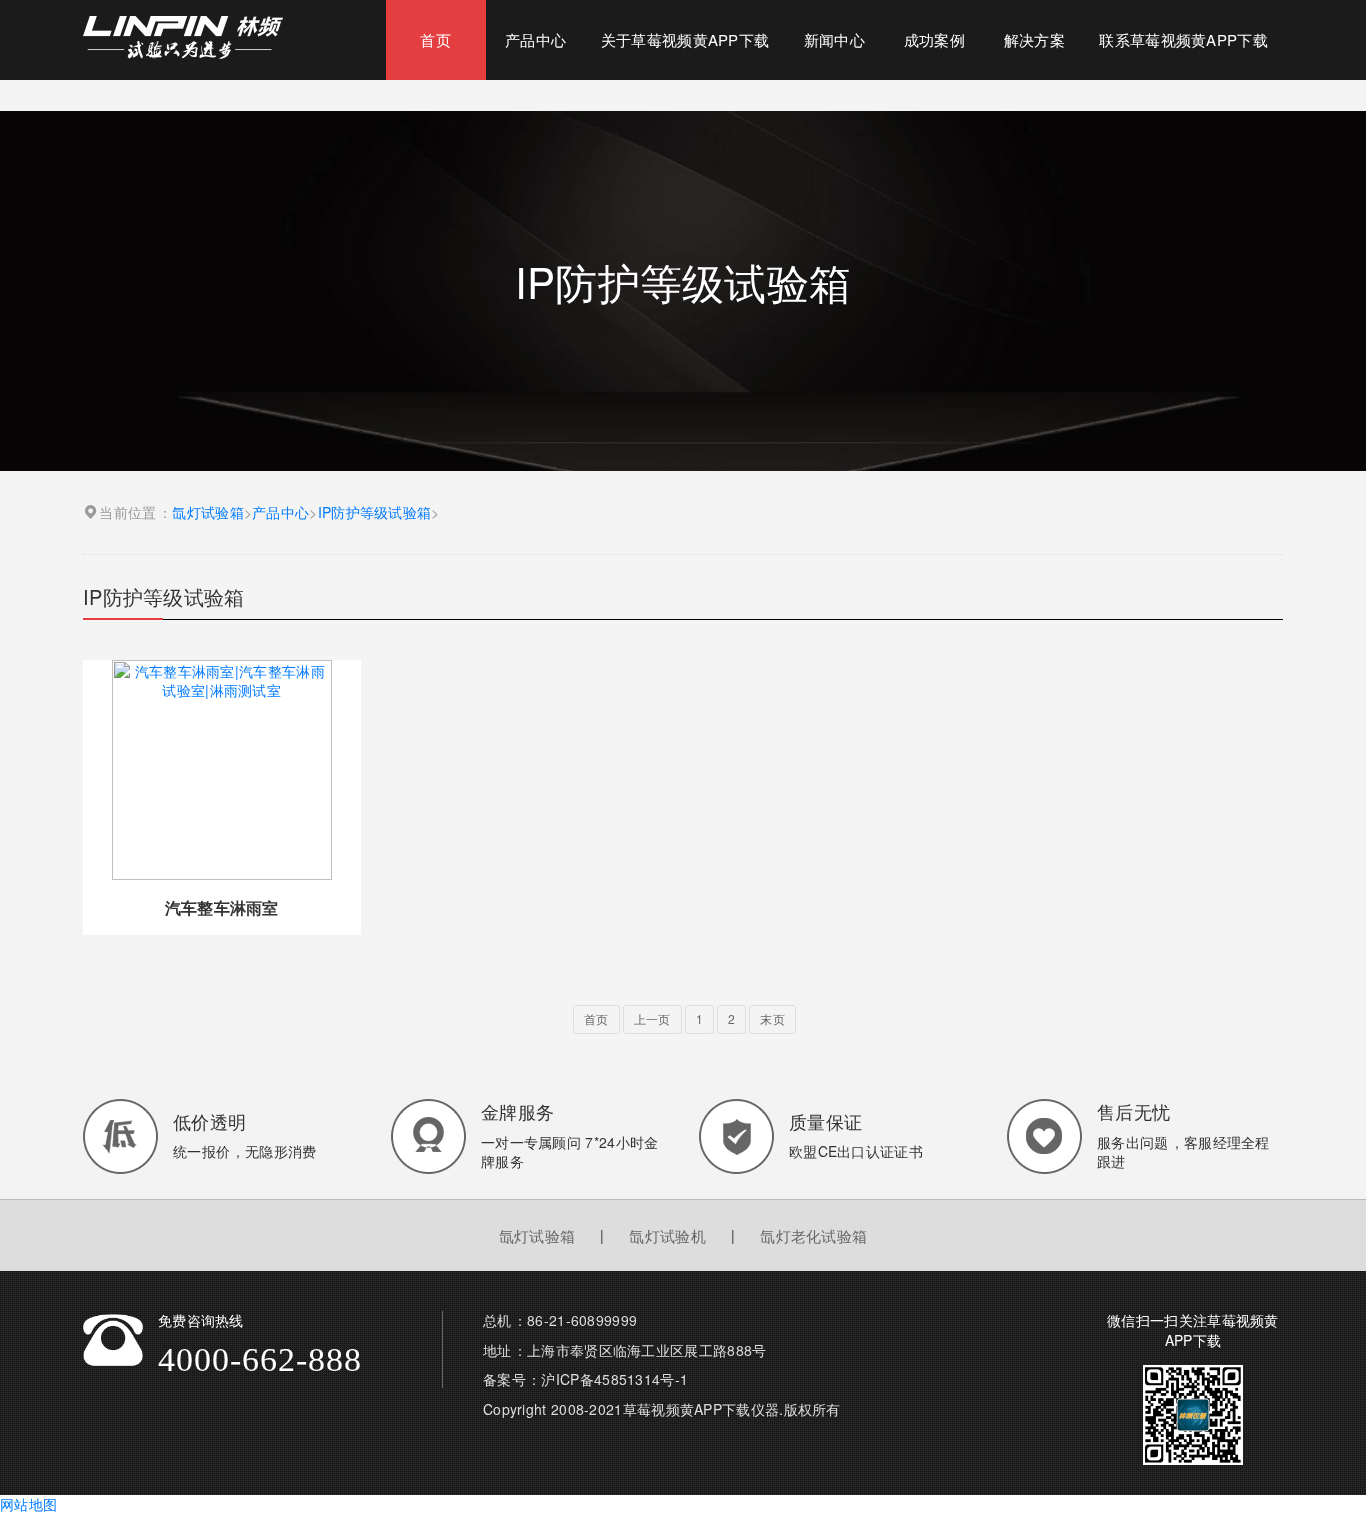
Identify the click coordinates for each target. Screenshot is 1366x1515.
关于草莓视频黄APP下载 (685, 39)
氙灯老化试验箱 (813, 1235)
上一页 (652, 1018)
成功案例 (934, 39)
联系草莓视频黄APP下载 (1183, 39)
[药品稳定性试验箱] (183, 35)
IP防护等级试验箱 (375, 512)
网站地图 (28, 1504)
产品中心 (535, 39)
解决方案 (1034, 39)
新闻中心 (834, 39)
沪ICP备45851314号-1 (614, 1379)
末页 (772, 1018)
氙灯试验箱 (208, 512)
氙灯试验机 (667, 1235)
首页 (435, 39)
